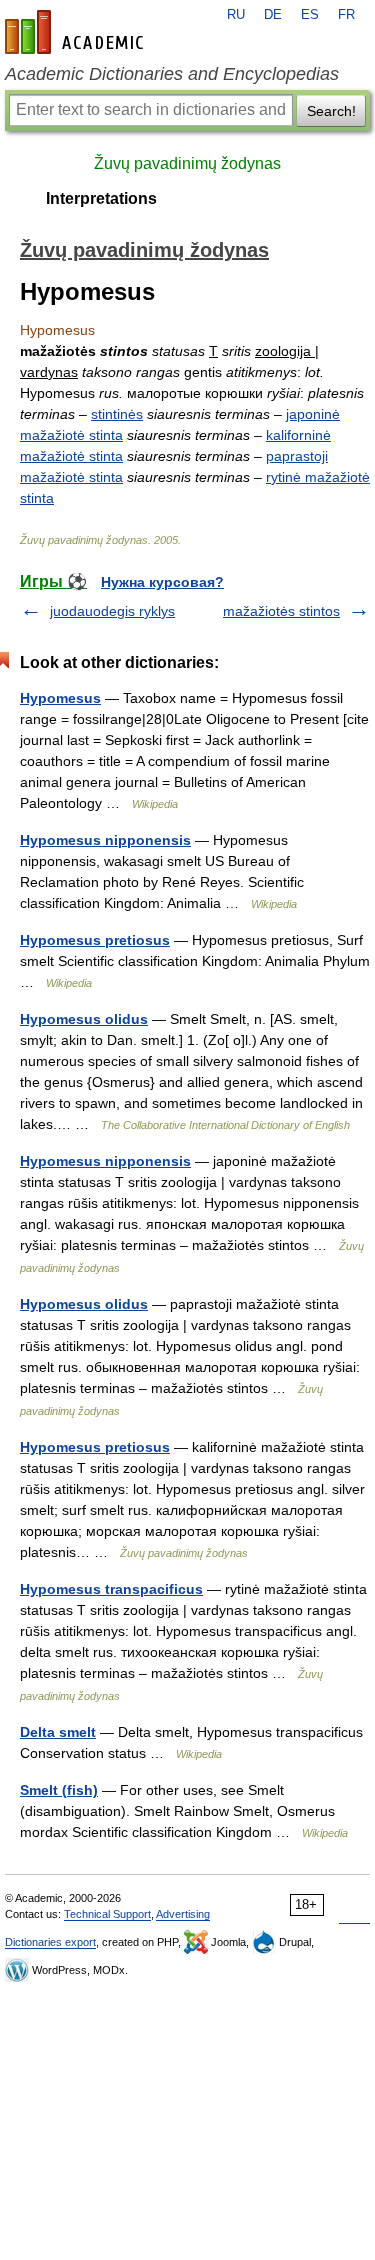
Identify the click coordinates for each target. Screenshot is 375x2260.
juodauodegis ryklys (112, 611)
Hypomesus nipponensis (105, 840)
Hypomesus (60, 698)
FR (346, 15)
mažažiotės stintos (281, 611)
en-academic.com (77, 32)
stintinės (117, 414)
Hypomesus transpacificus (111, 1589)
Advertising (183, 1914)
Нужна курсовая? (162, 582)
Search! (331, 111)
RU (236, 15)
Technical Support (107, 1914)
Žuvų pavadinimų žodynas (187, 163)
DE (273, 15)
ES (310, 15)
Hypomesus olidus (84, 1019)
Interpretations (101, 198)
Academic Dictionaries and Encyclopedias (172, 74)
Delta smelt (58, 1732)
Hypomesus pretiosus (95, 940)
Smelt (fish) (59, 1790)
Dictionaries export (50, 1942)
